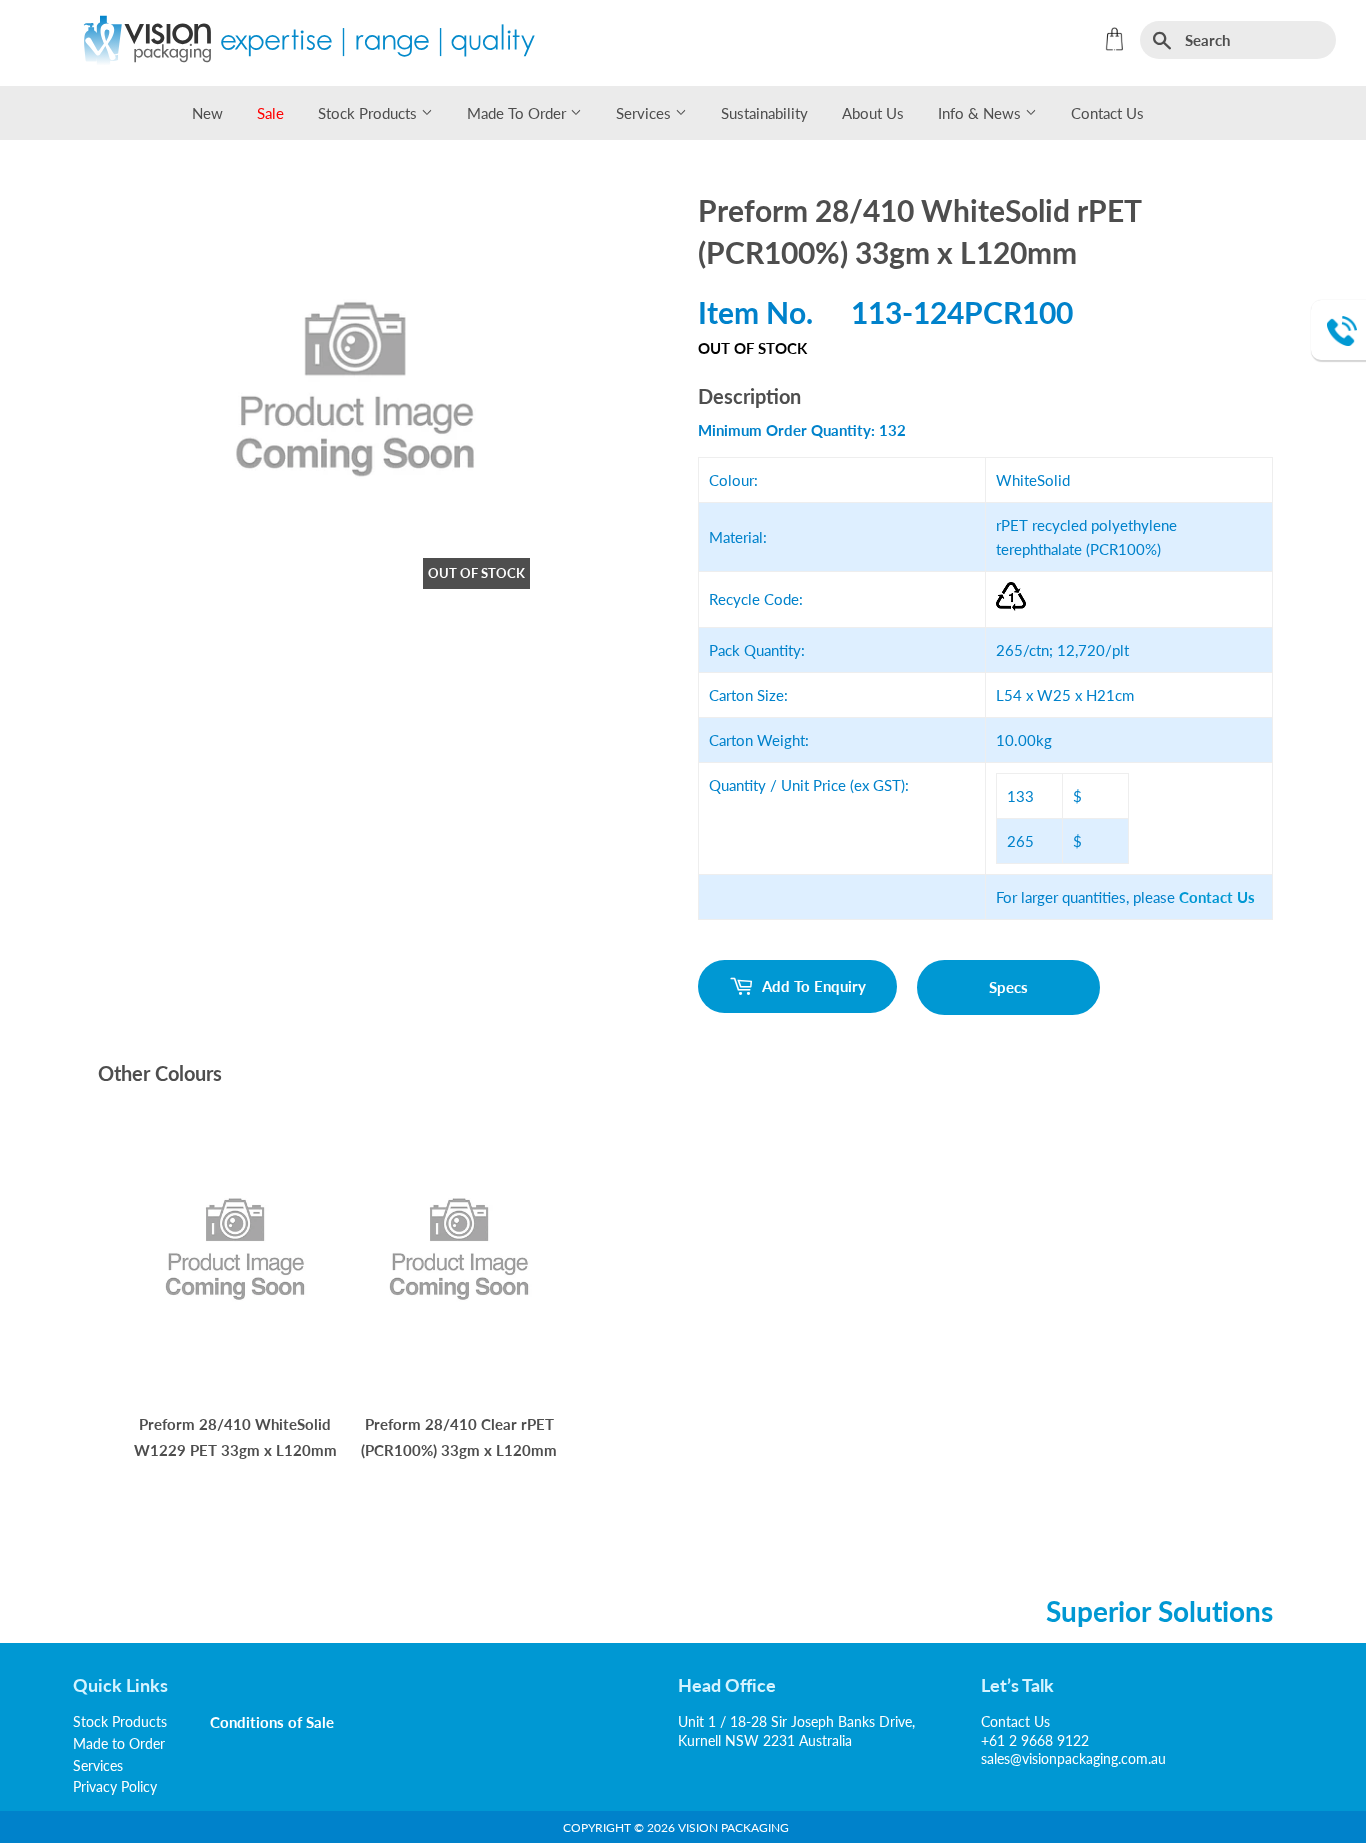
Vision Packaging (733, 1827)
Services (645, 113)
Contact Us (1107, 113)
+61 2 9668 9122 (1035, 1740)
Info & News (981, 113)
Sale (270, 113)
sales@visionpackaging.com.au (1073, 1758)
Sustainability (764, 113)
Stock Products (369, 113)
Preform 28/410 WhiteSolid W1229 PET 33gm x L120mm (235, 1437)
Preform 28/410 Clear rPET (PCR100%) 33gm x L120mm (459, 1437)
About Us (873, 113)
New (207, 113)
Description (749, 396)
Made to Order (518, 113)
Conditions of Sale (272, 1722)
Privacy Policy (115, 1786)
